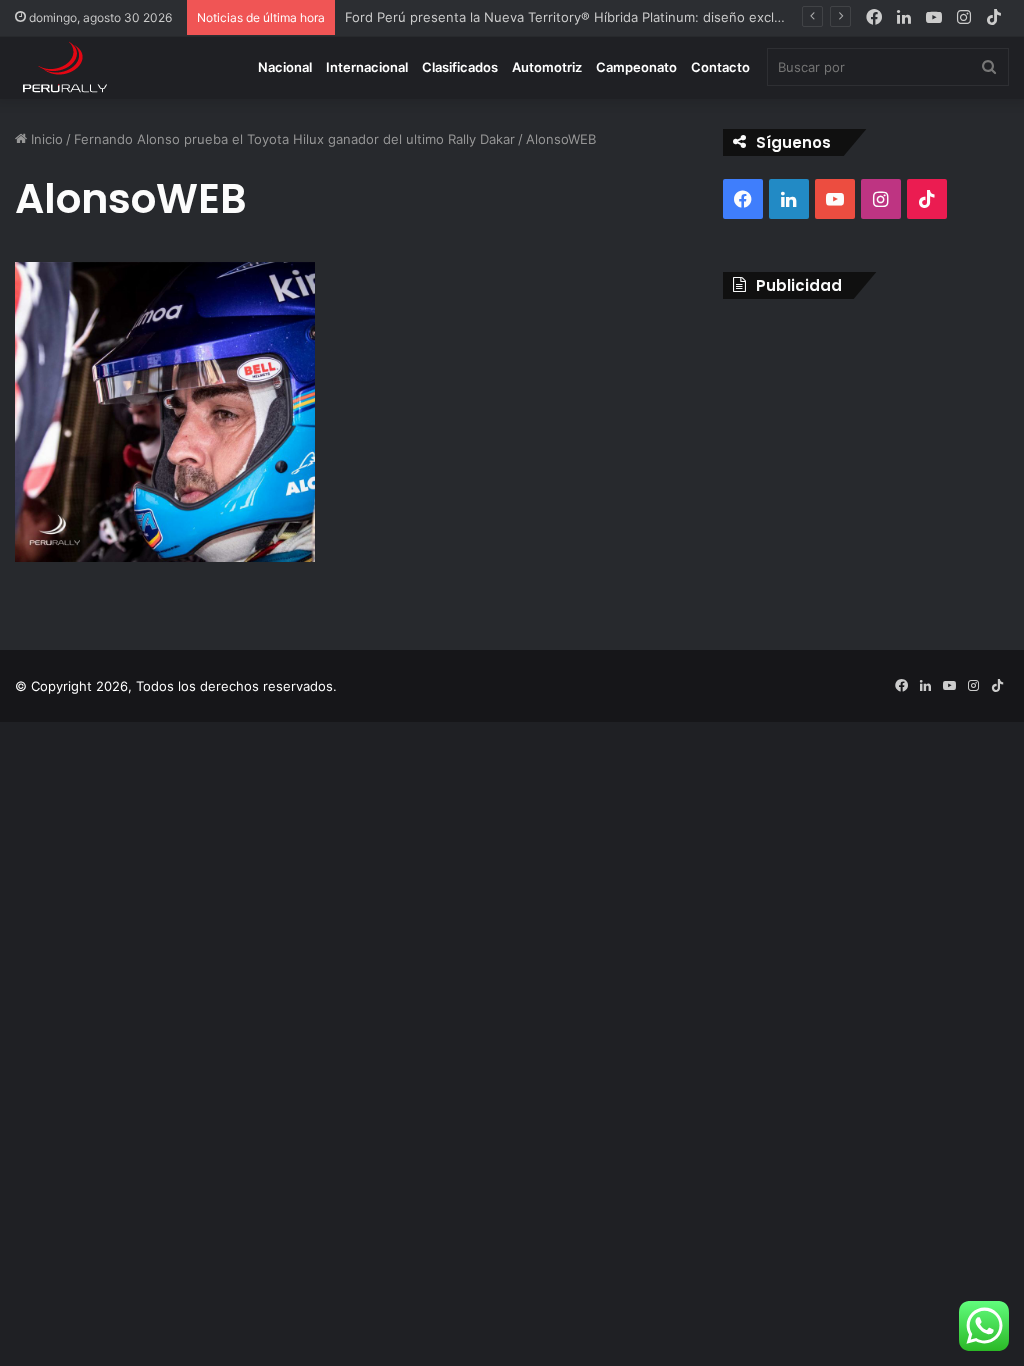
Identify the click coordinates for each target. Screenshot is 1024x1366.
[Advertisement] (866, 444)
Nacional (285, 67)
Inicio (45, 139)
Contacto (720, 67)
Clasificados (460, 67)
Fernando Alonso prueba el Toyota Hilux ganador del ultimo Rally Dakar (294, 139)
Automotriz (547, 67)
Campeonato (636, 67)
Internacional (367, 67)
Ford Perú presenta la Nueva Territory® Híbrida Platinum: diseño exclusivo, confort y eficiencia (640, 17)
